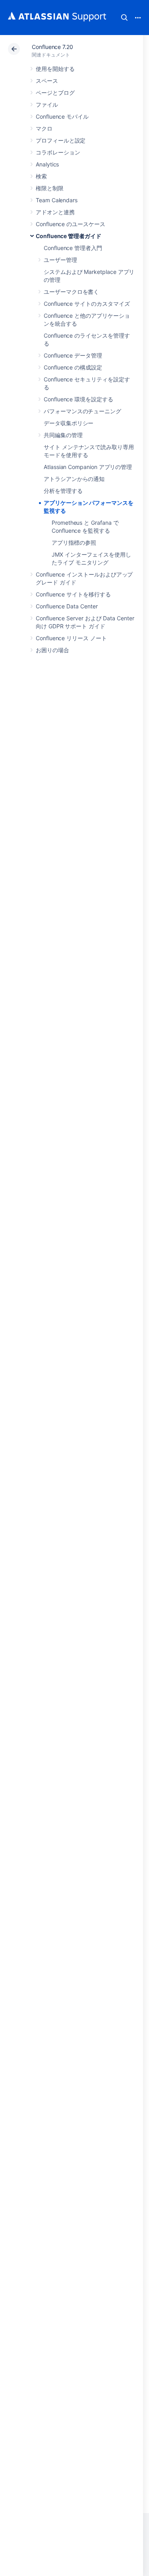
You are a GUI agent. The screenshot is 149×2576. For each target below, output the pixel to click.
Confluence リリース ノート (71, 638)
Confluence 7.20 (52, 47)
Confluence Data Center (67, 606)
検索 (124, 18)
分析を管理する (63, 491)
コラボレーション (58, 152)
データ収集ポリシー (69, 423)
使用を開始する (55, 69)
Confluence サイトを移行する (73, 594)
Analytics (47, 164)
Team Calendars (57, 200)
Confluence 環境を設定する (78, 399)
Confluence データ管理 (73, 355)
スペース (47, 81)
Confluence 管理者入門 (73, 248)
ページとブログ (55, 93)
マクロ (44, 128)
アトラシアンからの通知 (74, 479)
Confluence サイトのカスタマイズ (87, 304)
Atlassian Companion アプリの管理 (88, 467)
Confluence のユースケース (71, 224)
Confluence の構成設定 (73, 367)
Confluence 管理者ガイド (69, 236)
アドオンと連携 (55, 212)
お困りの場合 (52, 650)
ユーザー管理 (60, 260)
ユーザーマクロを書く (71, 292)
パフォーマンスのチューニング (82, 411)
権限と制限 (50, 188)
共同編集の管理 (63, 435)
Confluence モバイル (62, 116)
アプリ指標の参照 (74, 542)
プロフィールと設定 (61, 140)
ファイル (47, 105)
